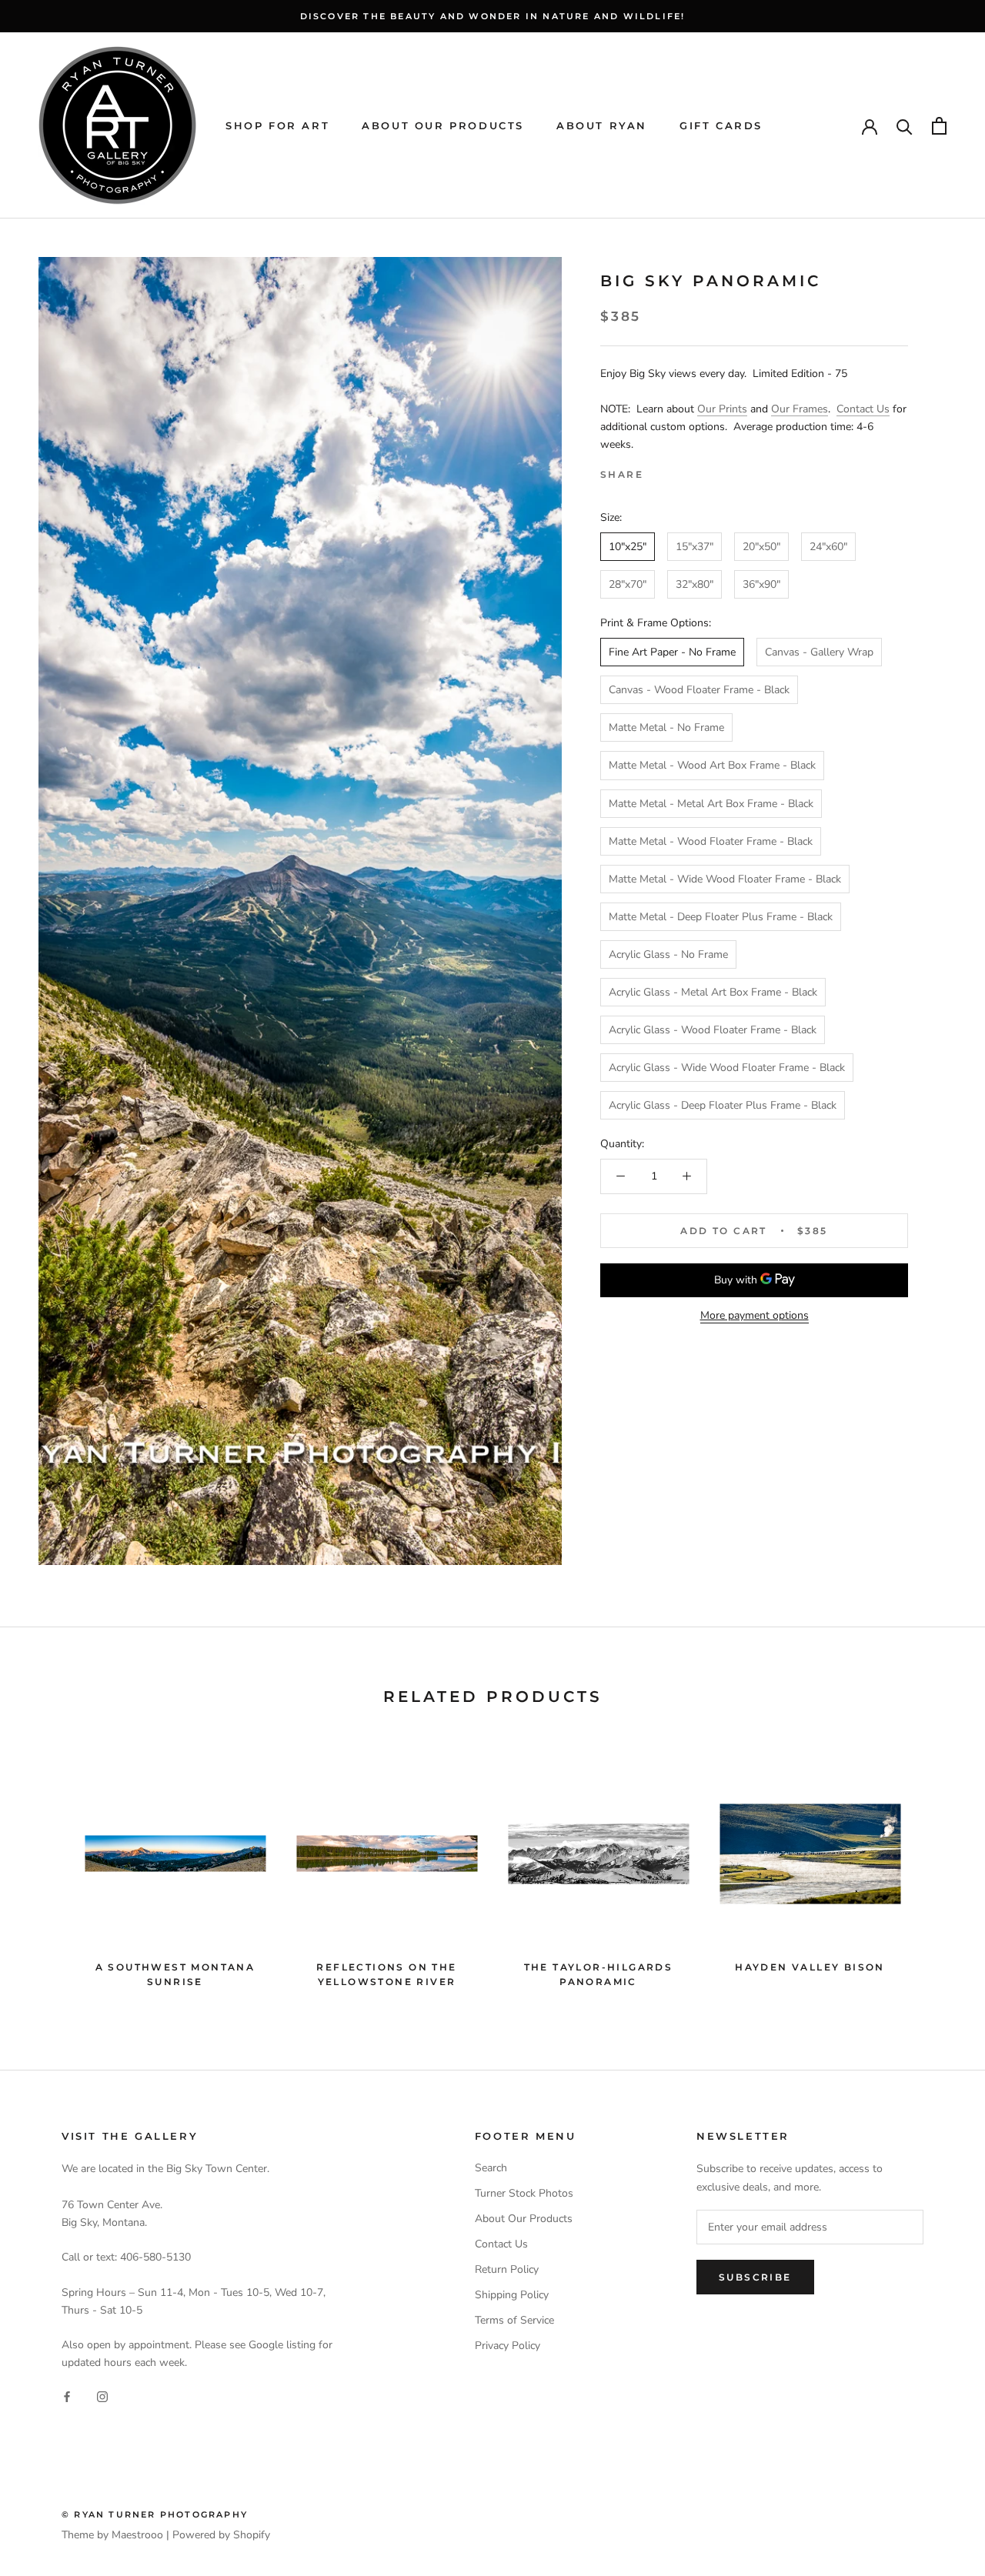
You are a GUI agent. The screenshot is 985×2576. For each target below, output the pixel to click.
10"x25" (628, 547)
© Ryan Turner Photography (155, 2514)
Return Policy (507, 2269)
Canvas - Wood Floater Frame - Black (699, 690)
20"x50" (761, 547)
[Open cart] (939, 126)
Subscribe (755, 2277)
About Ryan (602, 125)
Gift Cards (721, 125)
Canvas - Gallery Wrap (819, 652)
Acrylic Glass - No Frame (668, 954)
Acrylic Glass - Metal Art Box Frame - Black (713, 992)
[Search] (905, 126)
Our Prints (722, 409)
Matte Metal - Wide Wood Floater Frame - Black (725, 879)
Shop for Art (277, 125)
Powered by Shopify (221, 2535)
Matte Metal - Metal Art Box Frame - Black (711, 804)
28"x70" (628, 584)
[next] (937, 1869)
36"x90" (761, 584)
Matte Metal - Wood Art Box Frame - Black (712, 765)
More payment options (755, 1315)
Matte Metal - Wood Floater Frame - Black (711, 841)
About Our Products (443, 125)
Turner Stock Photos (524, 2193)
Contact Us (863, 409)
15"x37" (695, 547)
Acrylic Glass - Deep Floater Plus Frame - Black (723, 1105)
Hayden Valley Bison (810, 1967)
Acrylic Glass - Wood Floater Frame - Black (713, 1030)
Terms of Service (514, 2320)
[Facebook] (658, 471)
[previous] (48, 1869)
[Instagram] (102, 2396)
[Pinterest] (698, 471)
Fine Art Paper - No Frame (672, 652)
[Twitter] (678, 471)
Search (491, 2168)
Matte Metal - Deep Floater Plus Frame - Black (721, 917)
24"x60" (828, 547)
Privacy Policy (508, 2346)
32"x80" (695, 584)
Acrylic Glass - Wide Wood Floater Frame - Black (727, 1068)
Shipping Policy (512, 2295)
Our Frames (800, 409)
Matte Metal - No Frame (666, 727)
